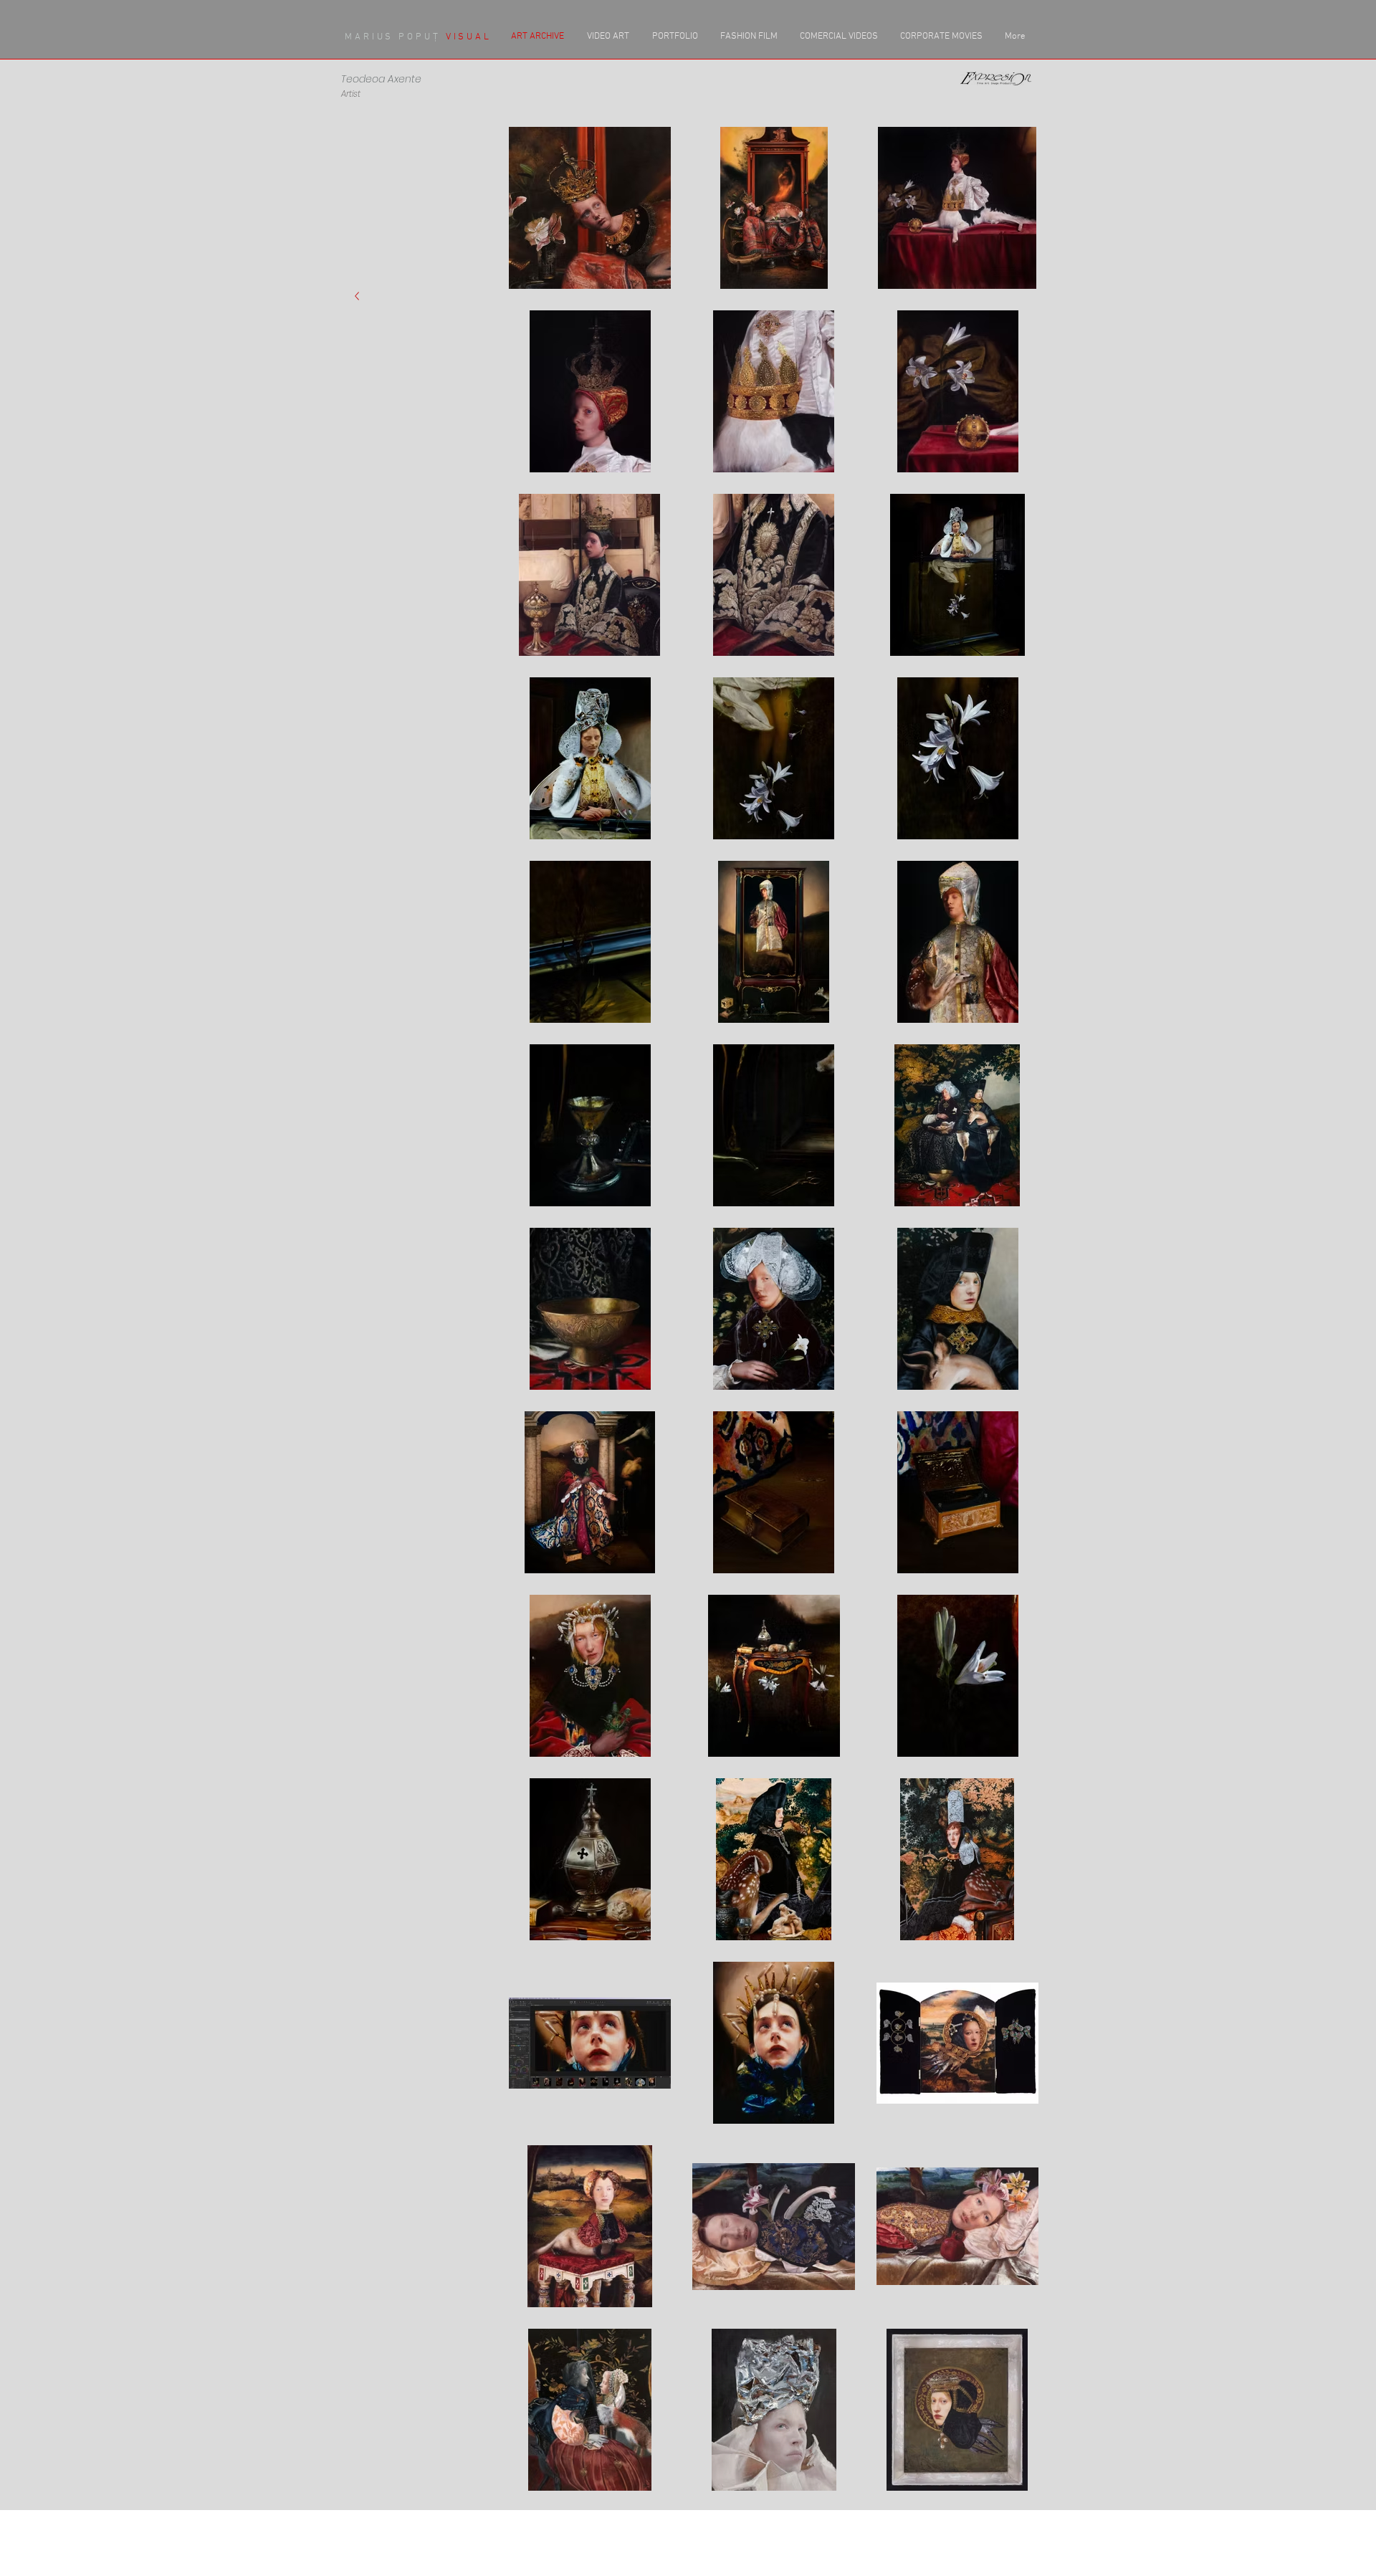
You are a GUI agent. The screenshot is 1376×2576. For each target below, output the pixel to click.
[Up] (357, 296)
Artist (351, 94)
